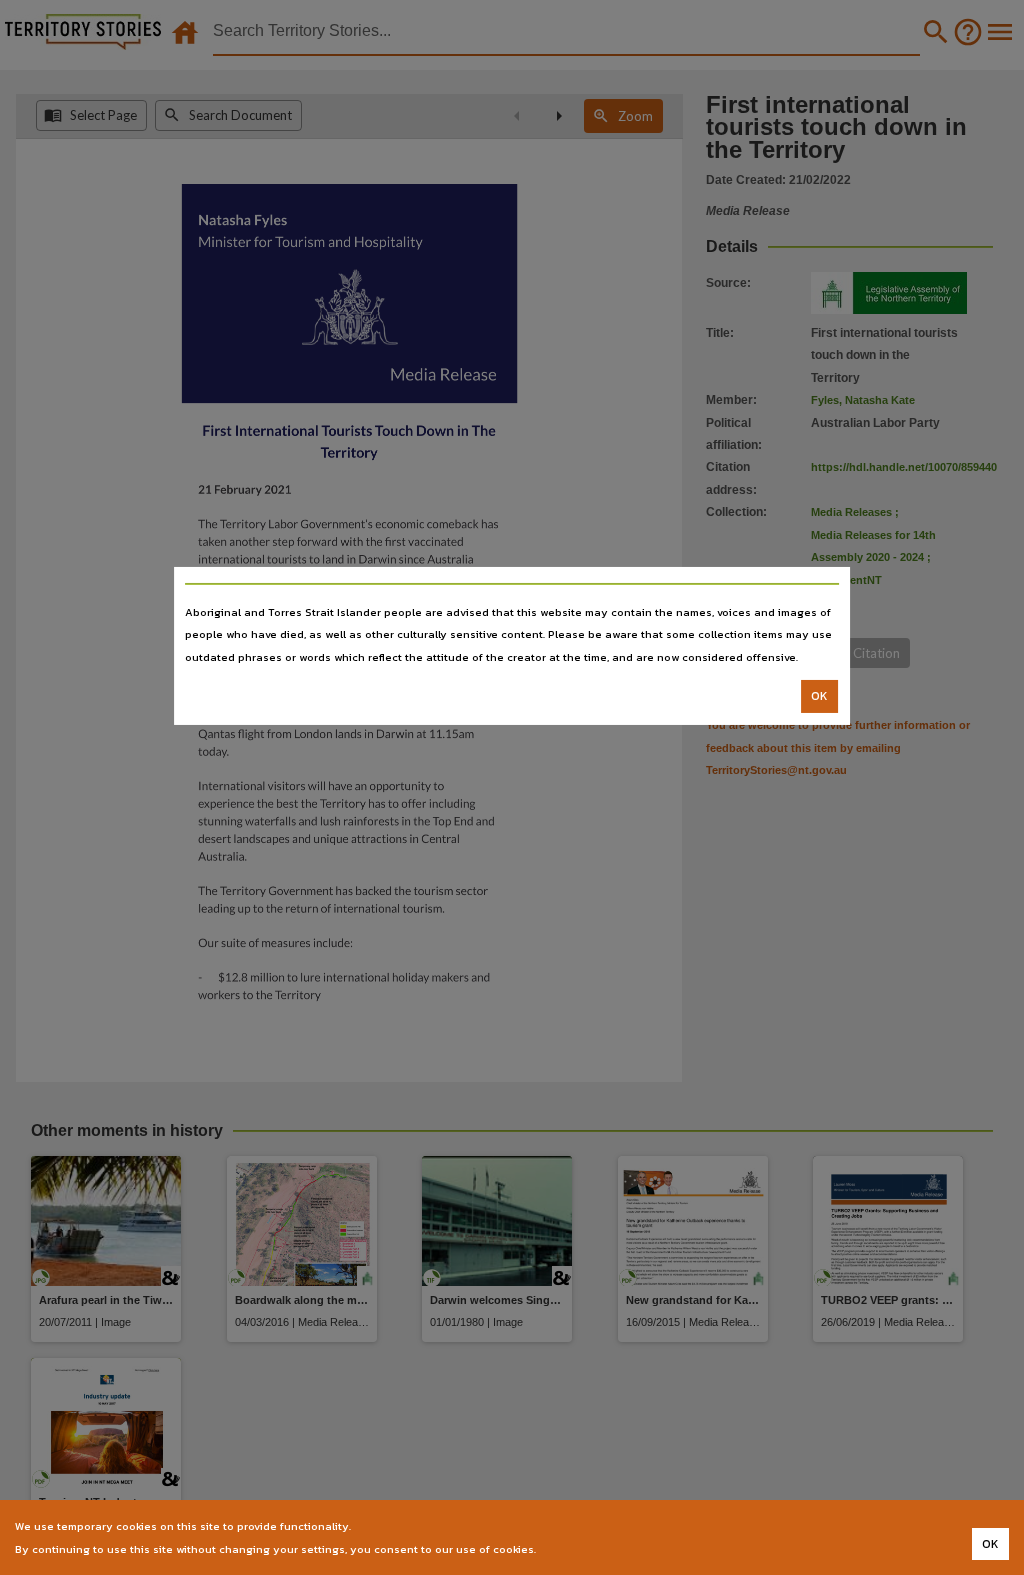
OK (819, 696)
